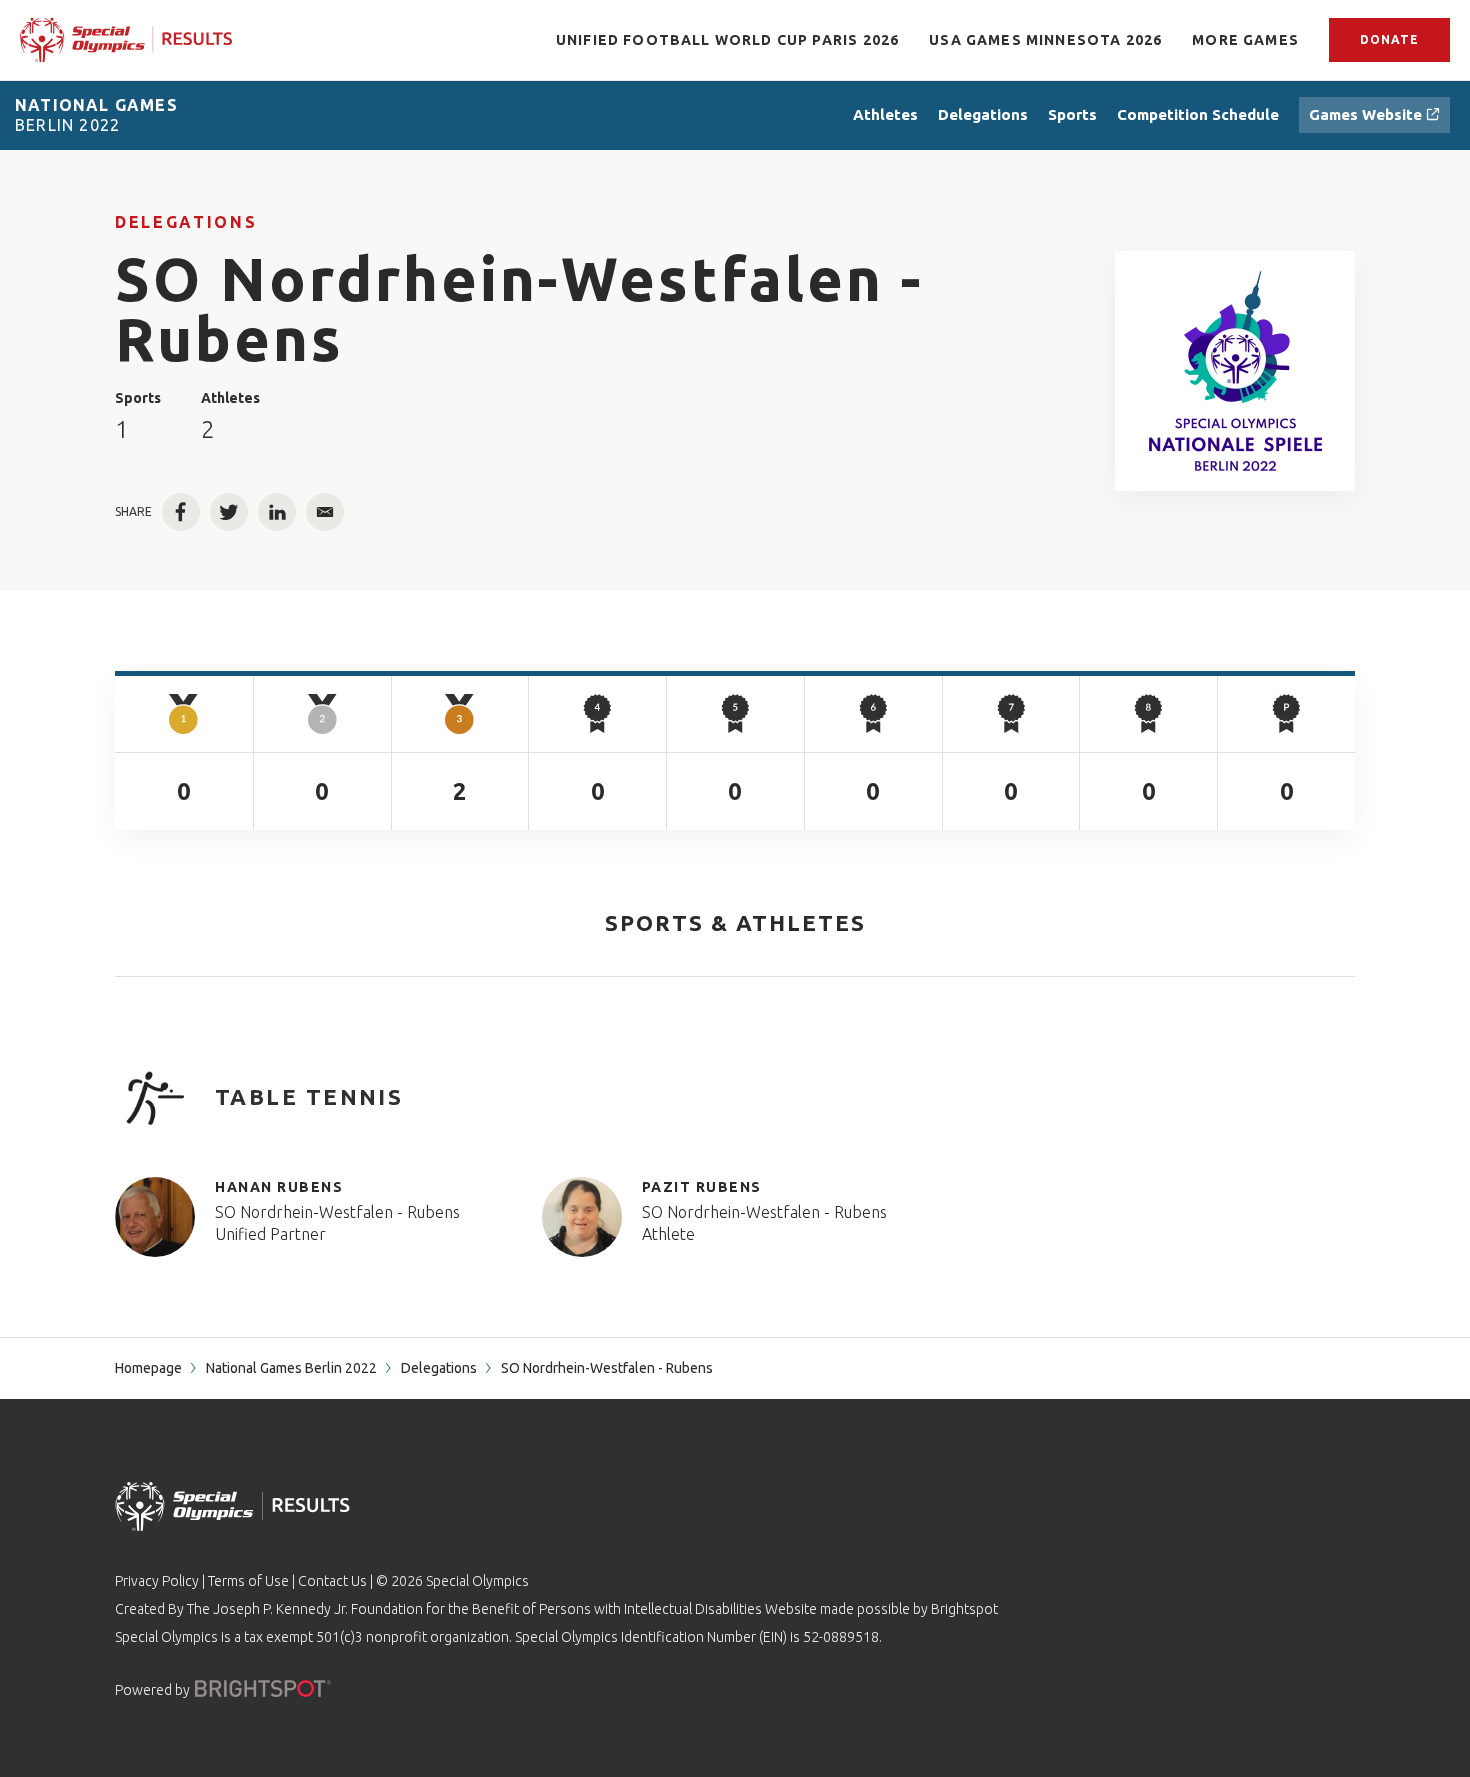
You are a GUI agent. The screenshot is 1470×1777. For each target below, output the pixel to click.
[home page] (126, 40)
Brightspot (964, 1609)
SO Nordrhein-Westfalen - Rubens (337, 1212)
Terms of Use (248, 1581)
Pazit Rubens (702, 1187)
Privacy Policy (157, 1581)
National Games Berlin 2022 (291, 1368)
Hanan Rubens (279, 1187)
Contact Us (332, 1581)
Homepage (148, 1368)
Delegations (186, 222)
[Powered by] (263, 1688)
